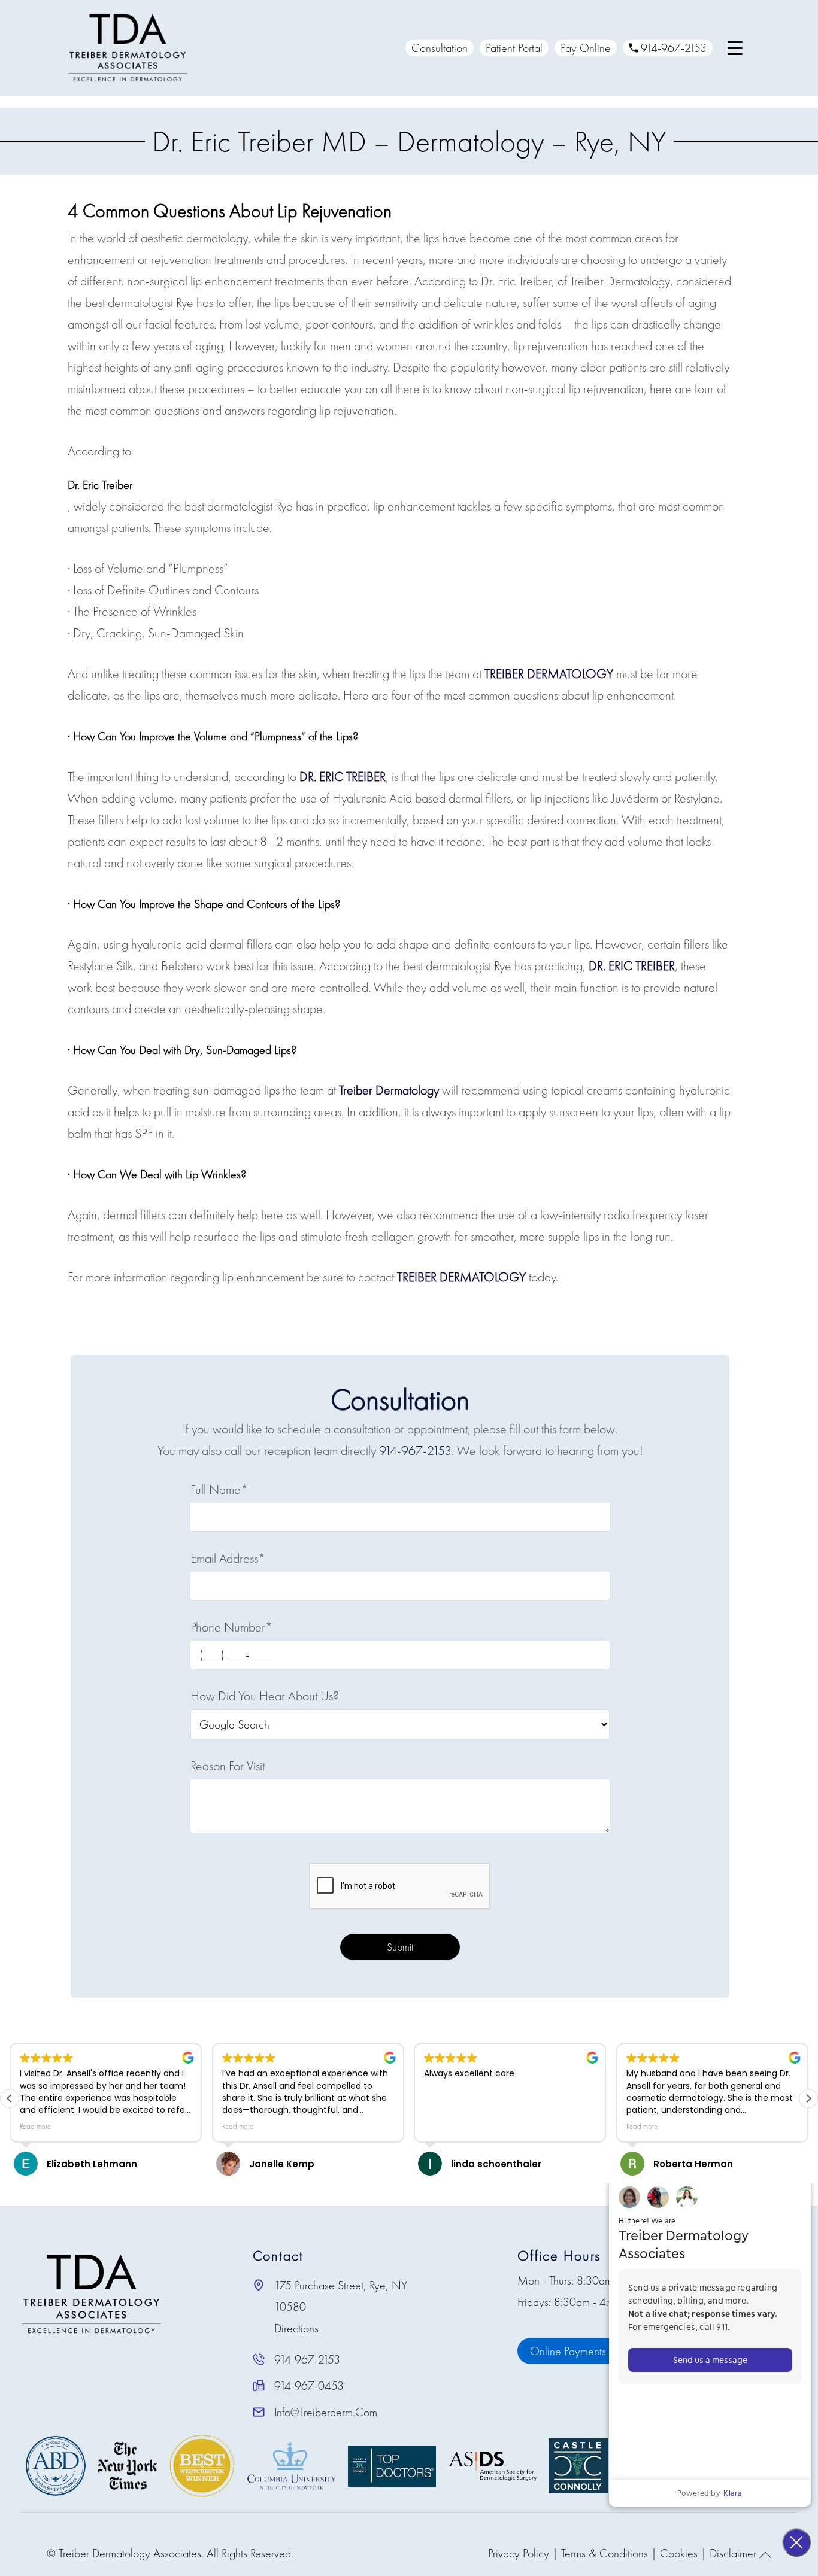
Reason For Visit (228, 1766)
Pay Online (586, 48)
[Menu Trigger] (735, 48)
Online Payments (568, 2351)
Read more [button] (35, 2127)
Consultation (440, 48)
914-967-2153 (674, 48)
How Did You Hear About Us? (265, 1696)
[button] (808, 2098)
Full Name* (219, 1489)
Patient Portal (514, 48)
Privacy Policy (519, 2553)
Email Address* (228, 1558)
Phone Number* (231, 1627)
